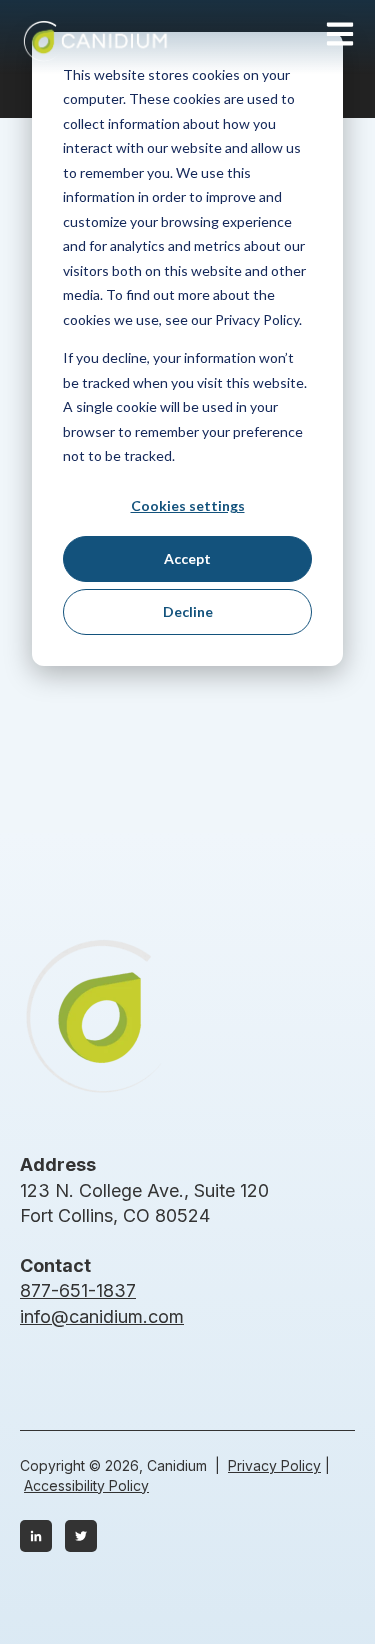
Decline (188, 611)
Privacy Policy (274, 1465)
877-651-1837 (78, 1290)
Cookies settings (188, 505)
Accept (187, 558)
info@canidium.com (102, 1316)
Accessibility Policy (86, 1485)
